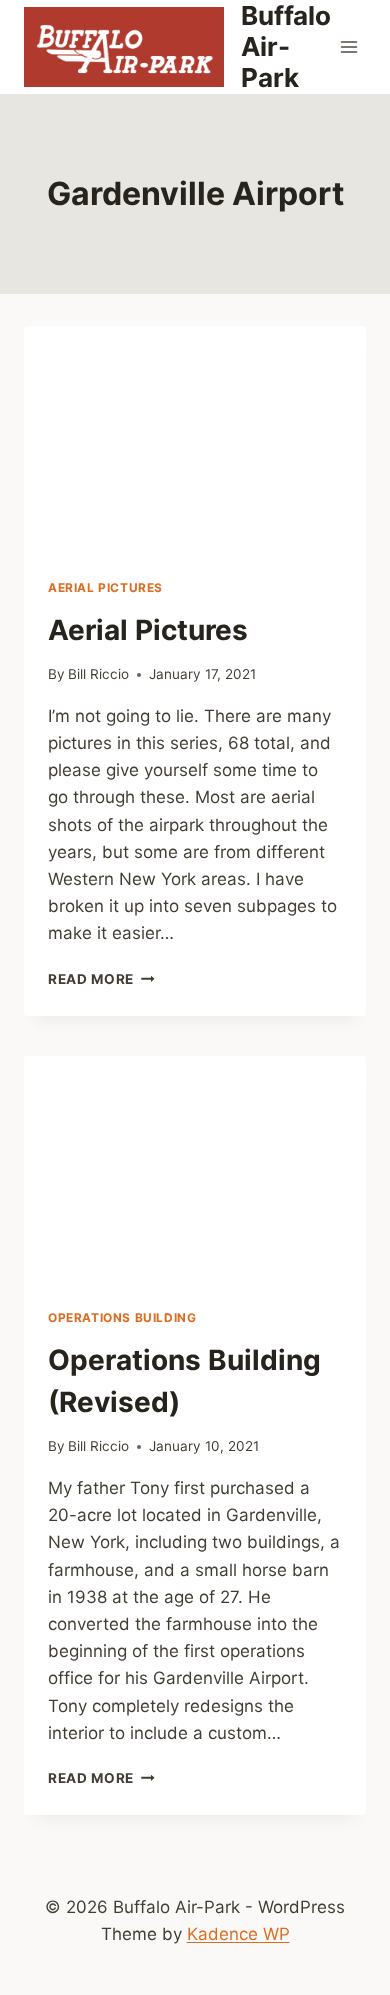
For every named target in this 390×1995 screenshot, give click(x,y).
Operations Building (122, 1317)
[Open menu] (349, 46)
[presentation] (195, 440)
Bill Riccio (98, 674)
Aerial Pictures (105, 587)
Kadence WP (238, 1934)
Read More (101, 979)
